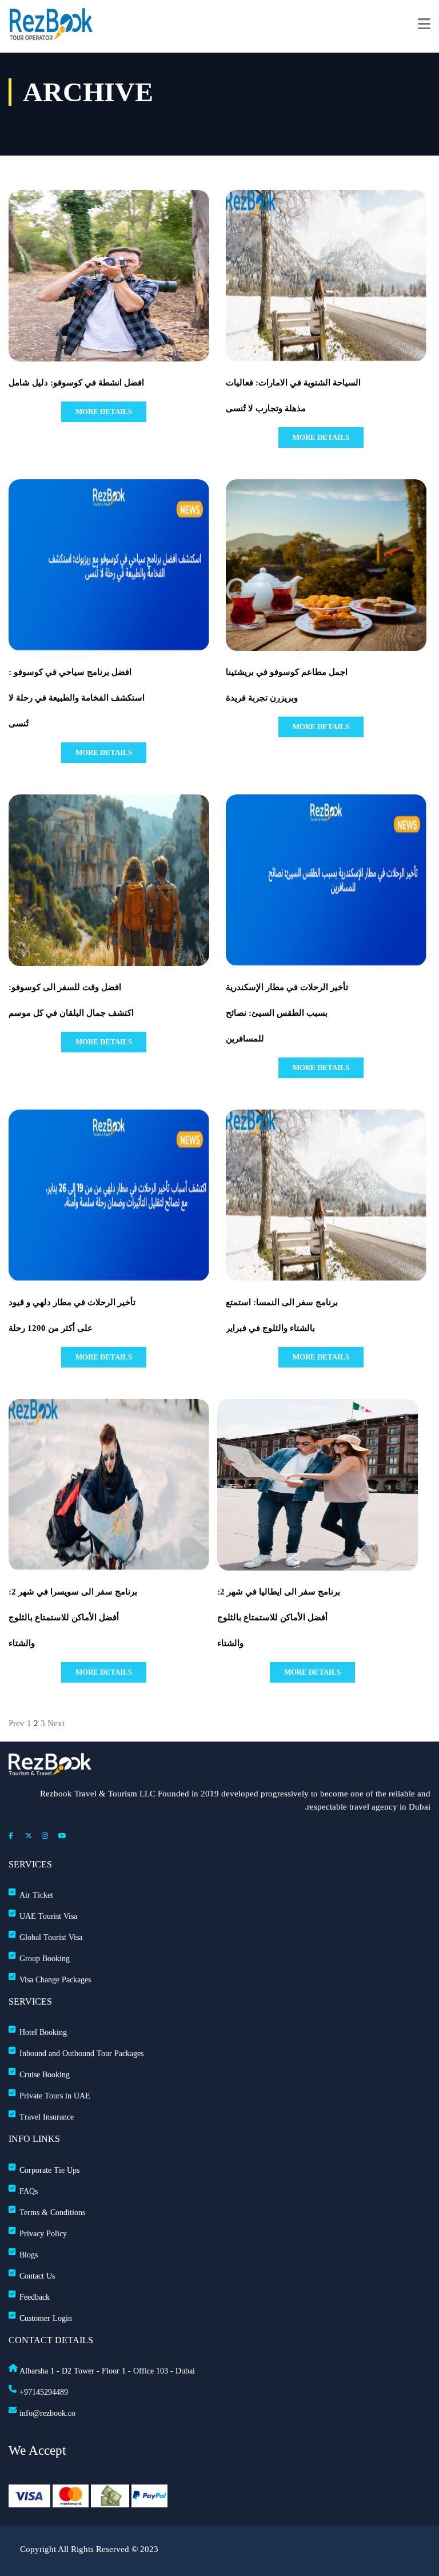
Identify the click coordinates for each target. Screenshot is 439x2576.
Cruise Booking (45, 2075)
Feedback (35, 2297)
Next (56, 1723)
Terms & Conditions (52, 2213)
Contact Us (37, 2276)
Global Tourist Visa (51, 1937)
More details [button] (104, 412)
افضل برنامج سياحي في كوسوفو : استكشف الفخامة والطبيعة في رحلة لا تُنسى (77, 698)
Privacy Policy (43, 2234)
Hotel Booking (43, 2032)
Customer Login (46, 2318)
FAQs (29, 2191)
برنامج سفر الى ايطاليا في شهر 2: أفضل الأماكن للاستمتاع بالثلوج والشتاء (279, 1617)
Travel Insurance (47, 2117)
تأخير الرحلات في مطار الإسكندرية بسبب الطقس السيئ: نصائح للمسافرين (287, 1013)
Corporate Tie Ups (49, 2170)
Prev (17, 1723)
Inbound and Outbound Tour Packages (81, 2054)
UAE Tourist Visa (48, 1916)
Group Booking (45, 1959)
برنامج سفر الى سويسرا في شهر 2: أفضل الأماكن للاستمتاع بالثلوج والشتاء (73, 1617)
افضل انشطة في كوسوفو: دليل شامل (76, 383)
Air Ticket (36, 1895)
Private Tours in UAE (55, 2096)
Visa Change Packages (55, 1980)
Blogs (29, 2255)
